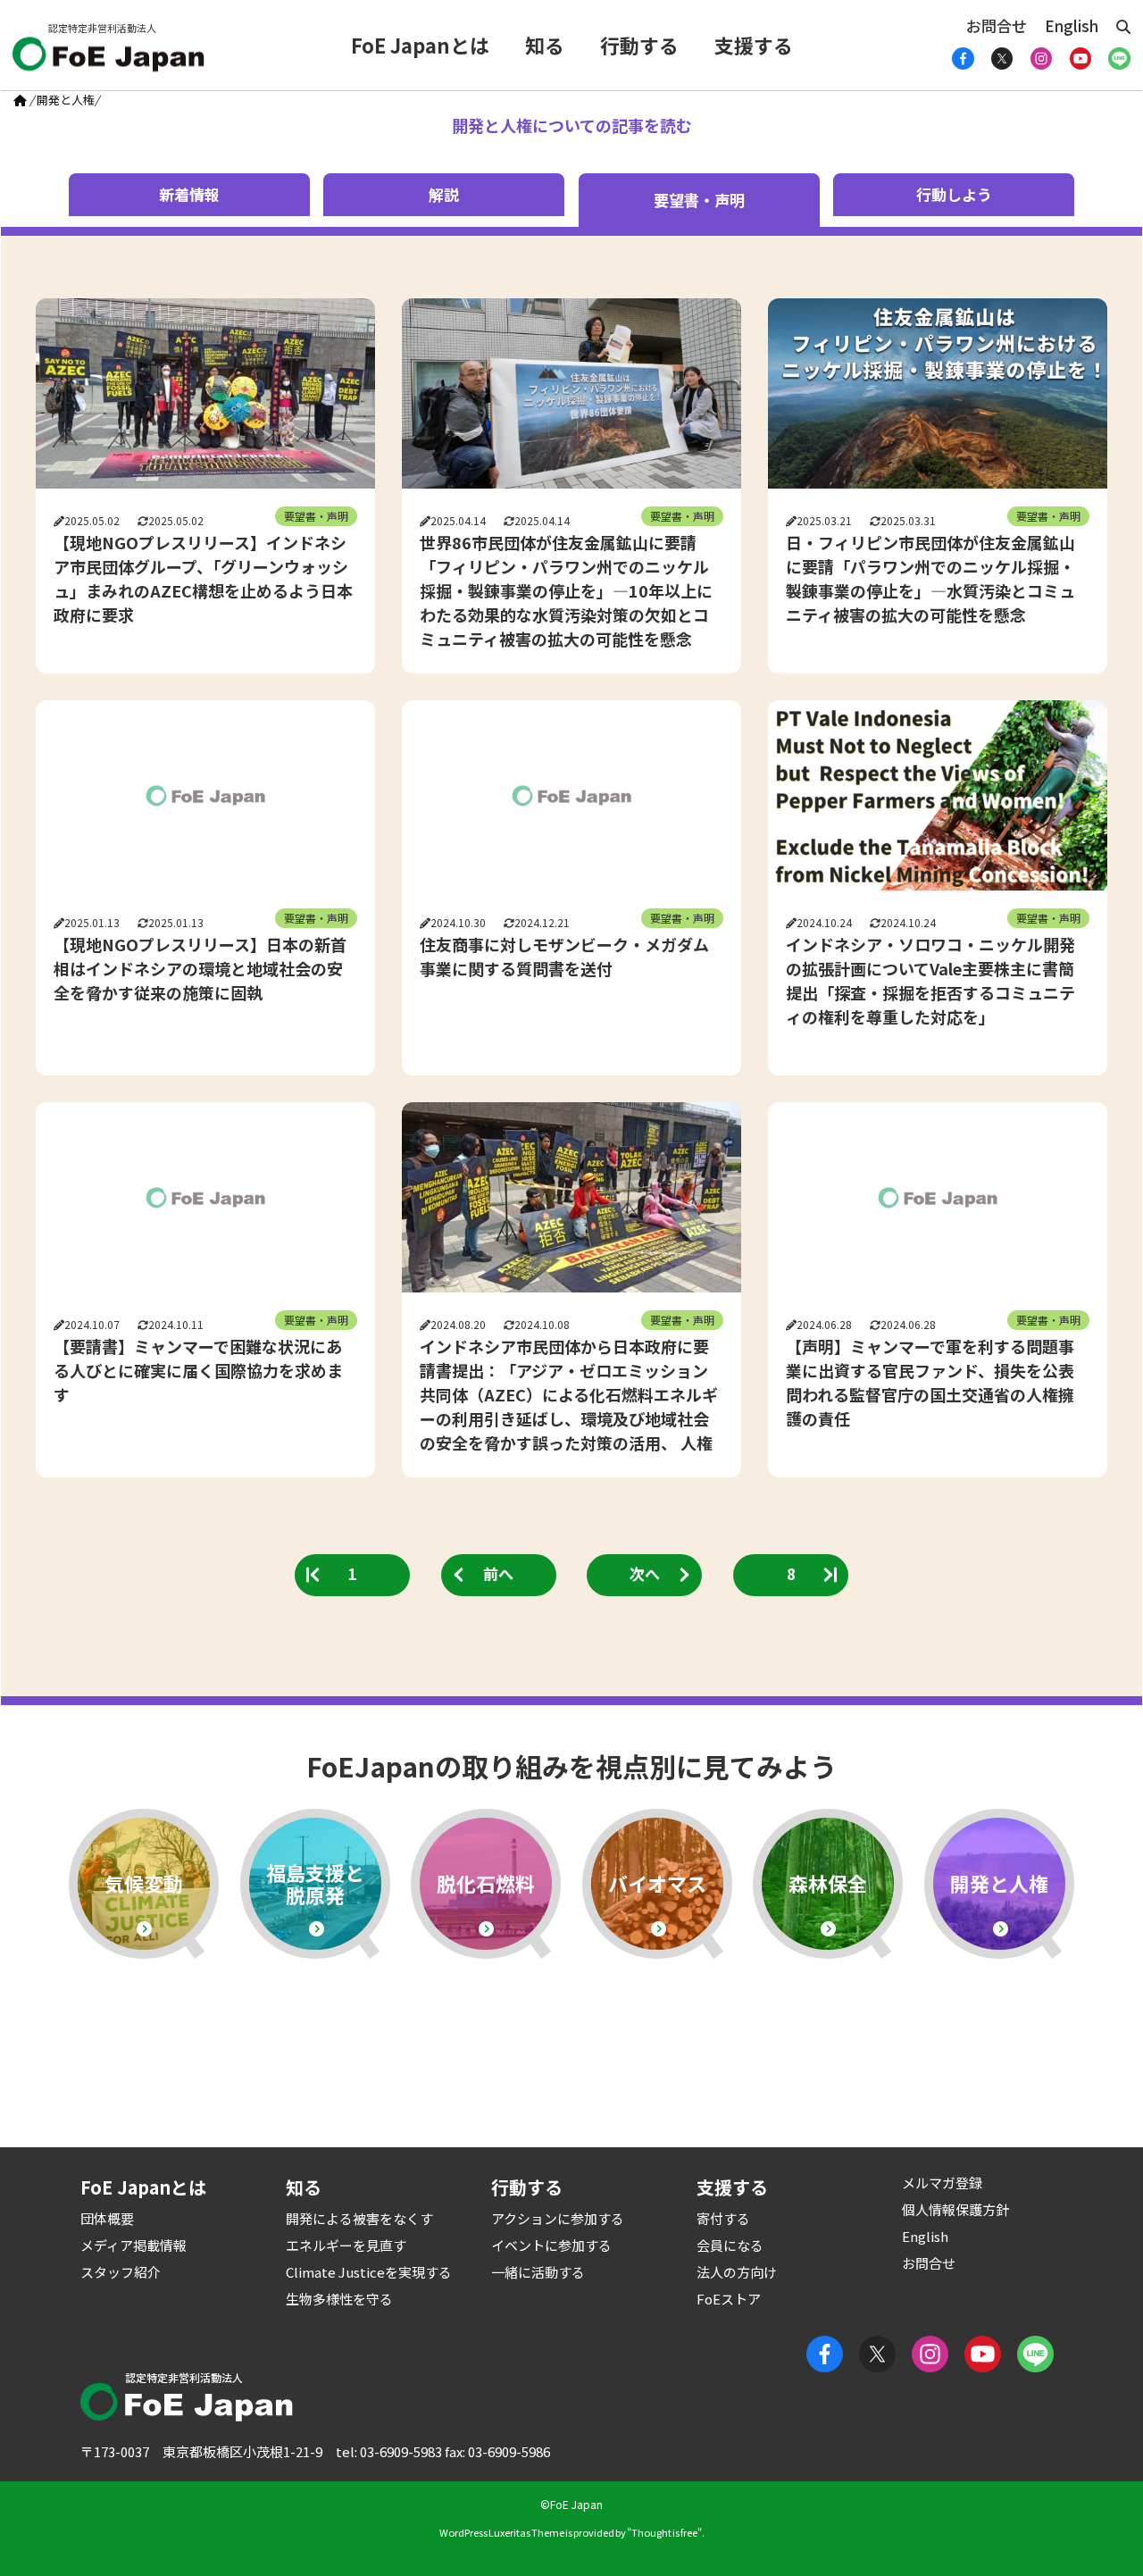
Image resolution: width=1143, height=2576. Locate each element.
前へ (498, 1573)
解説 (444, 194)
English (1072, 25)
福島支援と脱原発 (315, 1883)
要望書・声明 (316, 516)
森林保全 (828, 1883)
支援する (754, 45)
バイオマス (657, 1883)
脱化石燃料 (486, 1883)
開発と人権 (999, 1883)
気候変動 (144, 1883)
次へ (645, 1573)
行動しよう (954, 194)
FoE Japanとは (420, 45)
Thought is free (664, 2532)
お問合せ (997, 25)
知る (545, 45)
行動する (639, 45)
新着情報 (189, 194)
